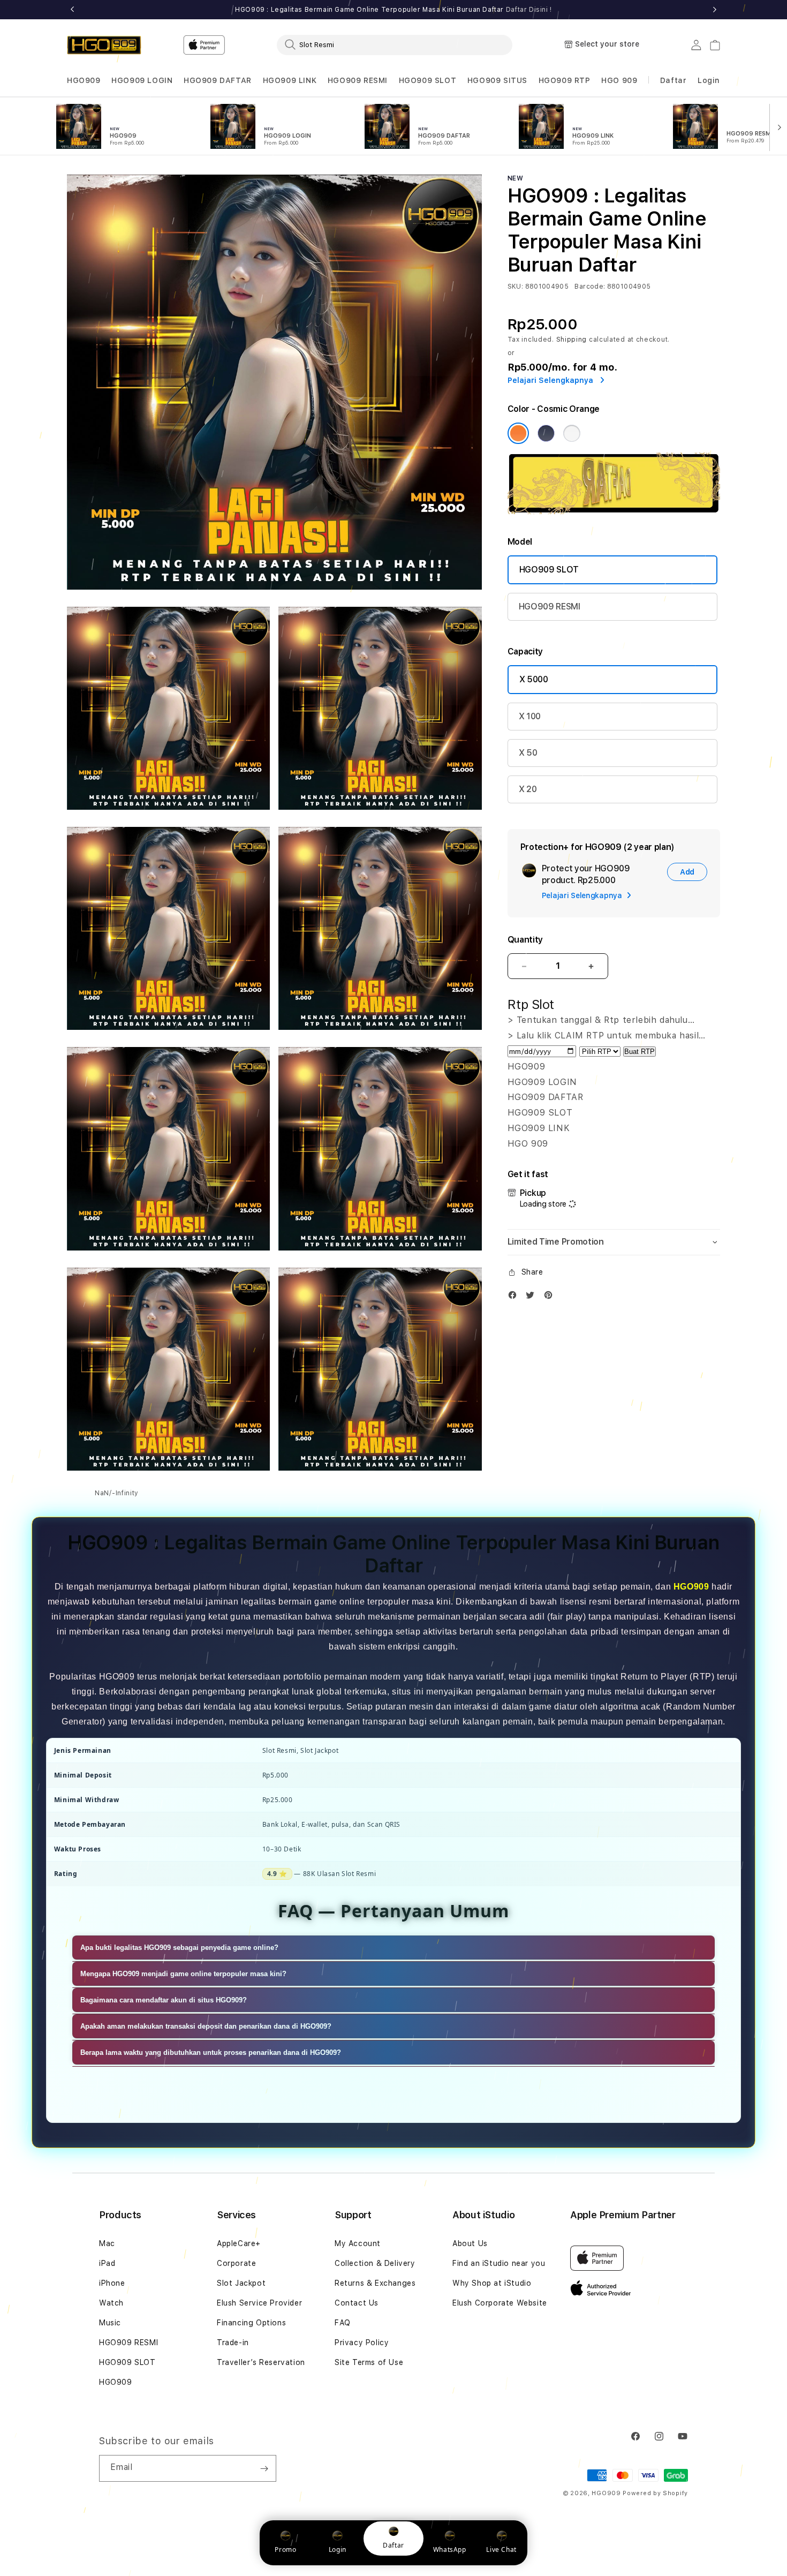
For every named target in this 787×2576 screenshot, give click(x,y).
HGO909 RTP (565, 80)
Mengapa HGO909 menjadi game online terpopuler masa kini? (183, 1974)
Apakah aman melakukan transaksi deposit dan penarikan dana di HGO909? (206, 2026)
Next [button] (715, 10)
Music (110, 2323)
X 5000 (534, 679)
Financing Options (251, 2323)
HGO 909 (619, 80)
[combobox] (395, 44)
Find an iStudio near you (499, 2263)
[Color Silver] (572, 433)
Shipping (572, 340)
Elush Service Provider (259, 2303)
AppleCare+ (239, 2243)
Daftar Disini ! (529, 10)
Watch (111, 2303)
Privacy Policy (362, 2342)
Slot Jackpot (241, 2283)
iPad (107, 2263)
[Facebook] (515, 1297)
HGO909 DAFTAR (218, 80)
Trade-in (233, 2342)
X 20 (528, 789)
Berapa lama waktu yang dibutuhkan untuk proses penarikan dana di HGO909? (211, 2052)
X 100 (530, 716)
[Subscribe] (264, 2468)
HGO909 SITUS (497, 80)
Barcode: (590, 287)
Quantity (525, 940)
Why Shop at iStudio (492, 2283)
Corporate (236, 2263)
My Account (358, 2243)
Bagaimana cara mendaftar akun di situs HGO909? (164, 2000)
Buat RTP (640, 1052)
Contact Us (357, 2303)
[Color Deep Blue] (546, 433)
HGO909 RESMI (358, 80)
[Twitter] (533, 1297)
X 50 (528, 753)
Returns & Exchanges (375, 2283)
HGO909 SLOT (428, 80)
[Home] (104, 45)
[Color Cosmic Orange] (518, 433)
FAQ (343, 2323)
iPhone (112, 2283)
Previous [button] (72, 10)
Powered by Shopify (655, 2493)
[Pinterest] (551, 1297)
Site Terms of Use (369, 2362)
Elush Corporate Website (500, 2303)
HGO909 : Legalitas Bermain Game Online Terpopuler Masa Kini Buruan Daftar (393, 10)
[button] (84, 81)
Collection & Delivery (375, 2263)
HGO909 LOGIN (142, 80)
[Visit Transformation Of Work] (614, 511)
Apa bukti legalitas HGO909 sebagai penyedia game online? (179, 1948)
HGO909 (84, 80)
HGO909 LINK (290, 80)
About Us (470, 2243)
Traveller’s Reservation (261, 2362)
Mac (107, 2243)
